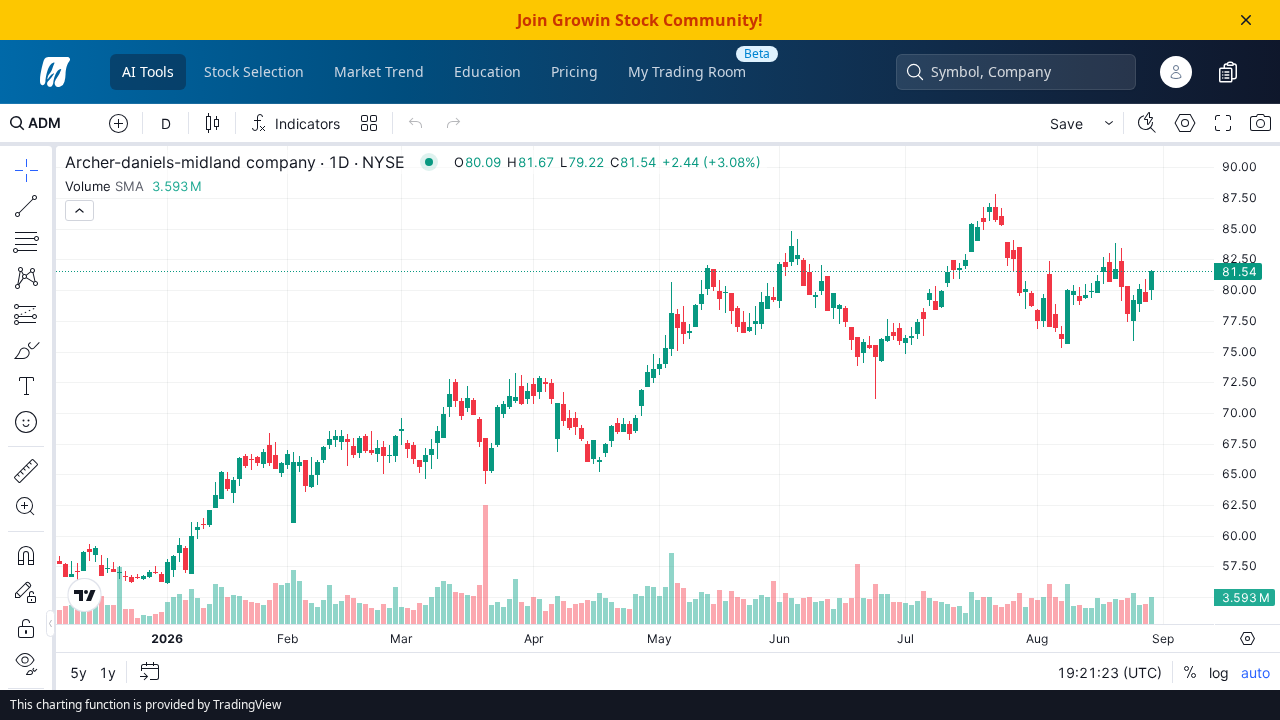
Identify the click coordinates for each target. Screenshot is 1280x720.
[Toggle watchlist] (1228, 72)
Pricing (574, 71)
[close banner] (1246, 20)
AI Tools (148, 71)
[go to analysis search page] (55, 72)
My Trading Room (687, 71)
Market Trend (379, 71)
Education (487, 71)
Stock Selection (254, 71)
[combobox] (1026, 72)
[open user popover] (1176, 72)
